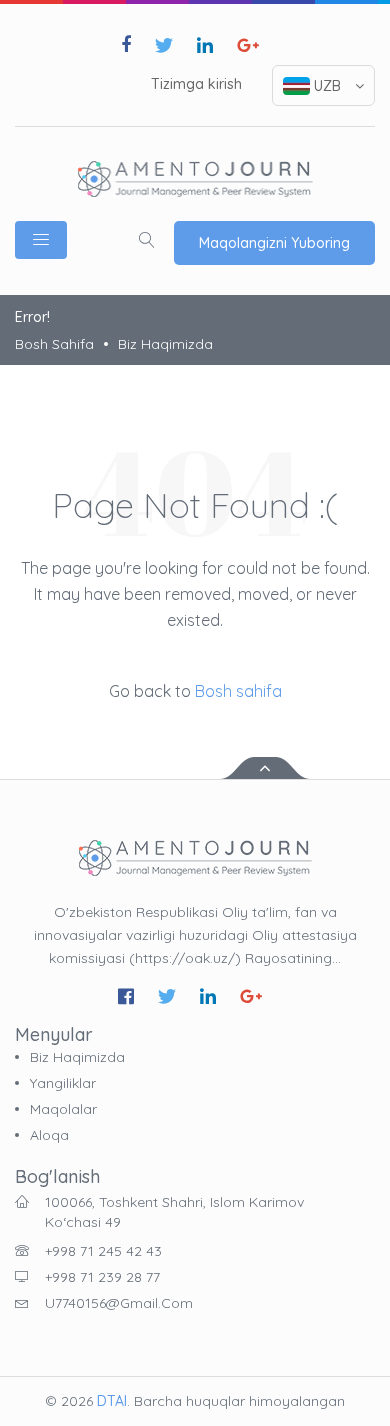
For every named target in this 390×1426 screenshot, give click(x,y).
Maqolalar (63, 1109)
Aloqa (49, 1135)
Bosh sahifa (54, 344)
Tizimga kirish (196, 84)
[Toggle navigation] (41, 240)
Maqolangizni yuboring (274, 243)
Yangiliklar (63, 1083)
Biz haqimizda (165, 344)
